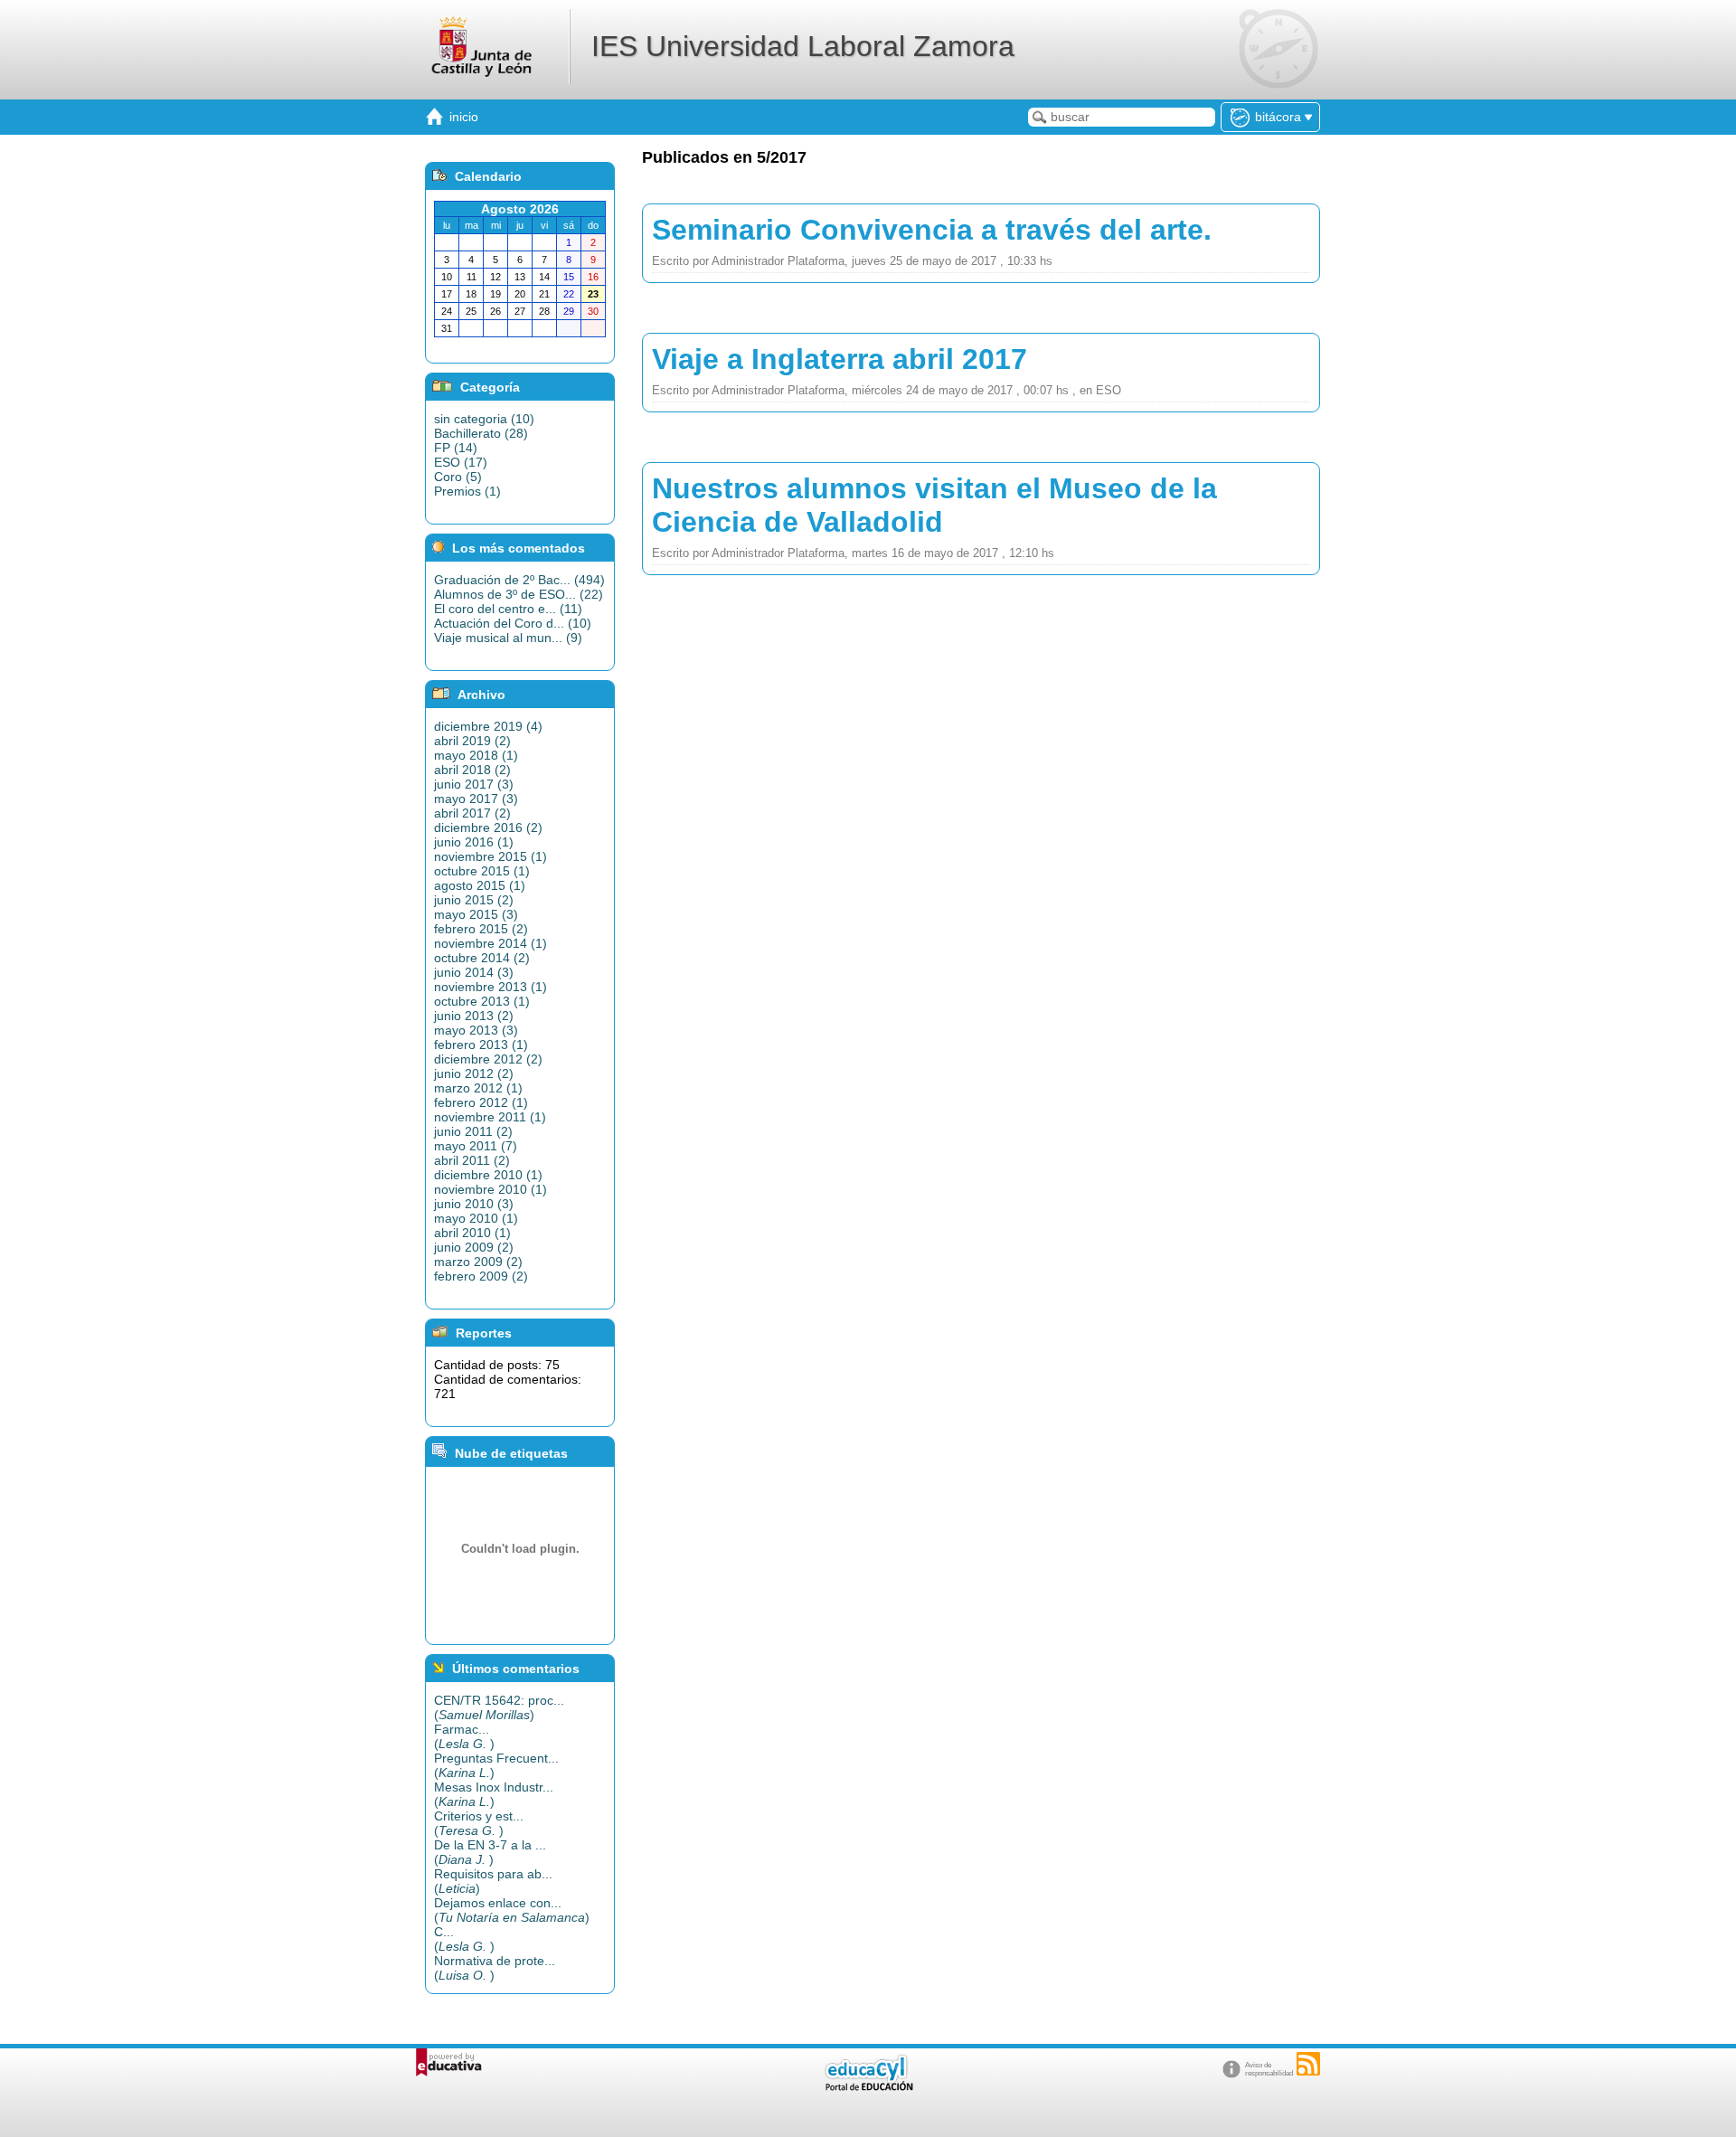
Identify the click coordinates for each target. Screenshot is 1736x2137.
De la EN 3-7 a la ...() (490, 1852)
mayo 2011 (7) (476, 1146)
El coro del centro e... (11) (508, 609)
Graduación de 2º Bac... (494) (519, 580)
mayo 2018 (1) (476, 755)
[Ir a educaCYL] (868, 2087)
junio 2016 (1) (474, 842)
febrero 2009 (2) (481, 1276)
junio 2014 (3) (474, 972)
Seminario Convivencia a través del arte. (932, 230)
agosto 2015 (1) (480, 885)
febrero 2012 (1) (481, 1102)
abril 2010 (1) (472, 1233)
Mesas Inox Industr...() (494, 1794)
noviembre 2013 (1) (491, 987)
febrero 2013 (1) (481, 1045)
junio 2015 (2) (474, 900)
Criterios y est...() (479, 1823)
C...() (464, 1939)
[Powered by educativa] (449, 2062)
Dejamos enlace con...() (512, 1910)
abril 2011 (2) (472, 1160)
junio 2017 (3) (474, 784)
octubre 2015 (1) (482, 871)
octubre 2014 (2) (482, 958)
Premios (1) (467, 491)
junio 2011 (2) (473, 1131)
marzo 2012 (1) (478, 1088)
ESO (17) (461, 462)
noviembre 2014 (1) (491, 943)
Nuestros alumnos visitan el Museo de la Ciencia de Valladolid (934, 505)
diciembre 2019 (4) (488, 726)
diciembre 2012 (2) (488, 1059)
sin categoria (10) (484, 419)
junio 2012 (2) (474, 1073)
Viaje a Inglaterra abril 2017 (840, 359)
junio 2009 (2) (474, 1247)
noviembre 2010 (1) (491, 1189)
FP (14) (456, 448)
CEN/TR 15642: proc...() (499, 1707)
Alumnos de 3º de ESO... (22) (519, 594)
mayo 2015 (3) (476, 914)
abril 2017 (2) (472, 813)
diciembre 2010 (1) (488, 1175)
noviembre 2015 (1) (491, 856)
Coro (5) (458, 477)
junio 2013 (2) (474, 1016)
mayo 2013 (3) (476, 1030)
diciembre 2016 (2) (488, 827)
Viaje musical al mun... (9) (508, 638)
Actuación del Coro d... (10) (513, 623)
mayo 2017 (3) (476, 799)
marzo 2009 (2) (478, 1262)
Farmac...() (464, 1736)
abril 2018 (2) (472, 770)
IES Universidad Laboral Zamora (803, 46)
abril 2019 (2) (472, 741)
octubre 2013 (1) (482, 1001)
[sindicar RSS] (1308, 2064)
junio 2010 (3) (474, 1204)
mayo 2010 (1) (476, 1218)
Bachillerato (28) (481, 433)
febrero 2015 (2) (481, 929)
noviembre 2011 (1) (490, 1117)
